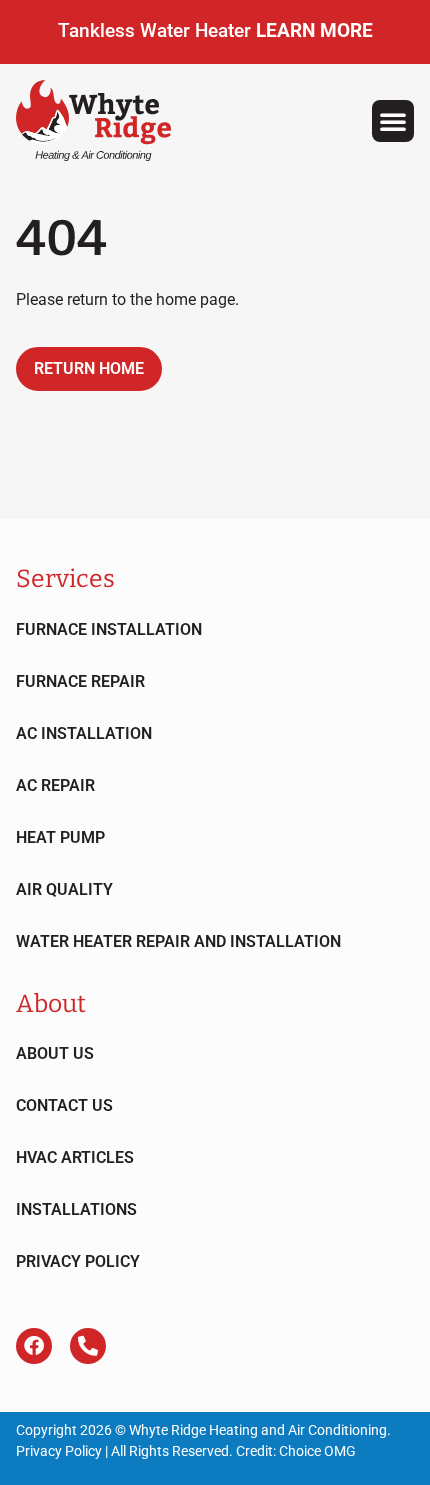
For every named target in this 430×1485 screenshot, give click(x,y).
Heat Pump (60, 837)
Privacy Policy (78, 1261)
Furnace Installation (109, 629)
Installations (76, 1209)
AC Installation (84, 733)
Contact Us (64, 1105)
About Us (55, 1053)
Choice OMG (317, 1451)
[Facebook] (34, 1346)
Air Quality (64, 889)
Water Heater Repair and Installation (178, 941)
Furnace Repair (80, 681)
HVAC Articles (75, 1157)
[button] (393, 121)
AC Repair (55, 785)
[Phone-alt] (88, 1346)
